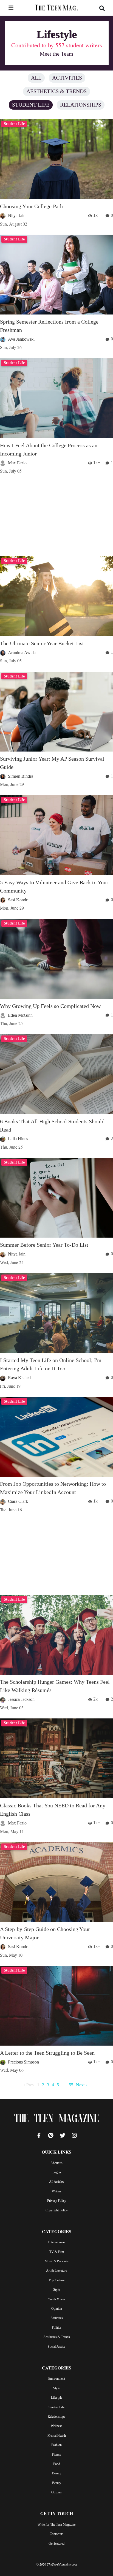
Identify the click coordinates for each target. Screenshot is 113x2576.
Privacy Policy (57, 2201)
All (36, 78)
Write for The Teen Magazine (56, 2525)
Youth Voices (57, 2299)
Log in (57, 2172)
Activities (67, 78)
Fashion (56, 2445)
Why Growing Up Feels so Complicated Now (50, 1006)
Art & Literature (56, 2271)
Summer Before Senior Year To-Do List (44, 1245)
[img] (11, 8)
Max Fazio (17, 463)
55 (71, 2085)
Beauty (57, 2473)
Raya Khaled (19, 1378)
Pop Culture (57, 2280)
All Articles (56, 2182)
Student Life (31, 105)
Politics (57, 2328)
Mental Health (57, 2436)
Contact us (56, 2534)
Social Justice (56, 2347)
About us (56, 2163)
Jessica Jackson (21, 1699)
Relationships (81, 105)
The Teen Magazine (56, 2119)
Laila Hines (18, 1139)
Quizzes (56, 2492)
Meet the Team (56, 54)
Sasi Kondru (19, 900)
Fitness (56, 2455)
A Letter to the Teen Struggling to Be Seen (47, 2053)
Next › (81, 2085)
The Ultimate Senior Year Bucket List (42, 643)
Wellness (56, 2426)
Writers (57, 2191)
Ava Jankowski (21, 339)
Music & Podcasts (57, 2261)
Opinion (57, 2309)
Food (57, 2464)
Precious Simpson (23, 2062)
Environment (57, 2379)
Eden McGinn (20, 1015)
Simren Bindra (21, 776)
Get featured (56, 2544)
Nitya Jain (17, 215)
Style (56, 2290)
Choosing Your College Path (31, 206)
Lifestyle (57, 2398)
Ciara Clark (18, 1501)
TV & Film (57, 2252)
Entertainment (57, 2242)
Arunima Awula (22, 653)
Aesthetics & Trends (56, 91)
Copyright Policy (57, 2210)
